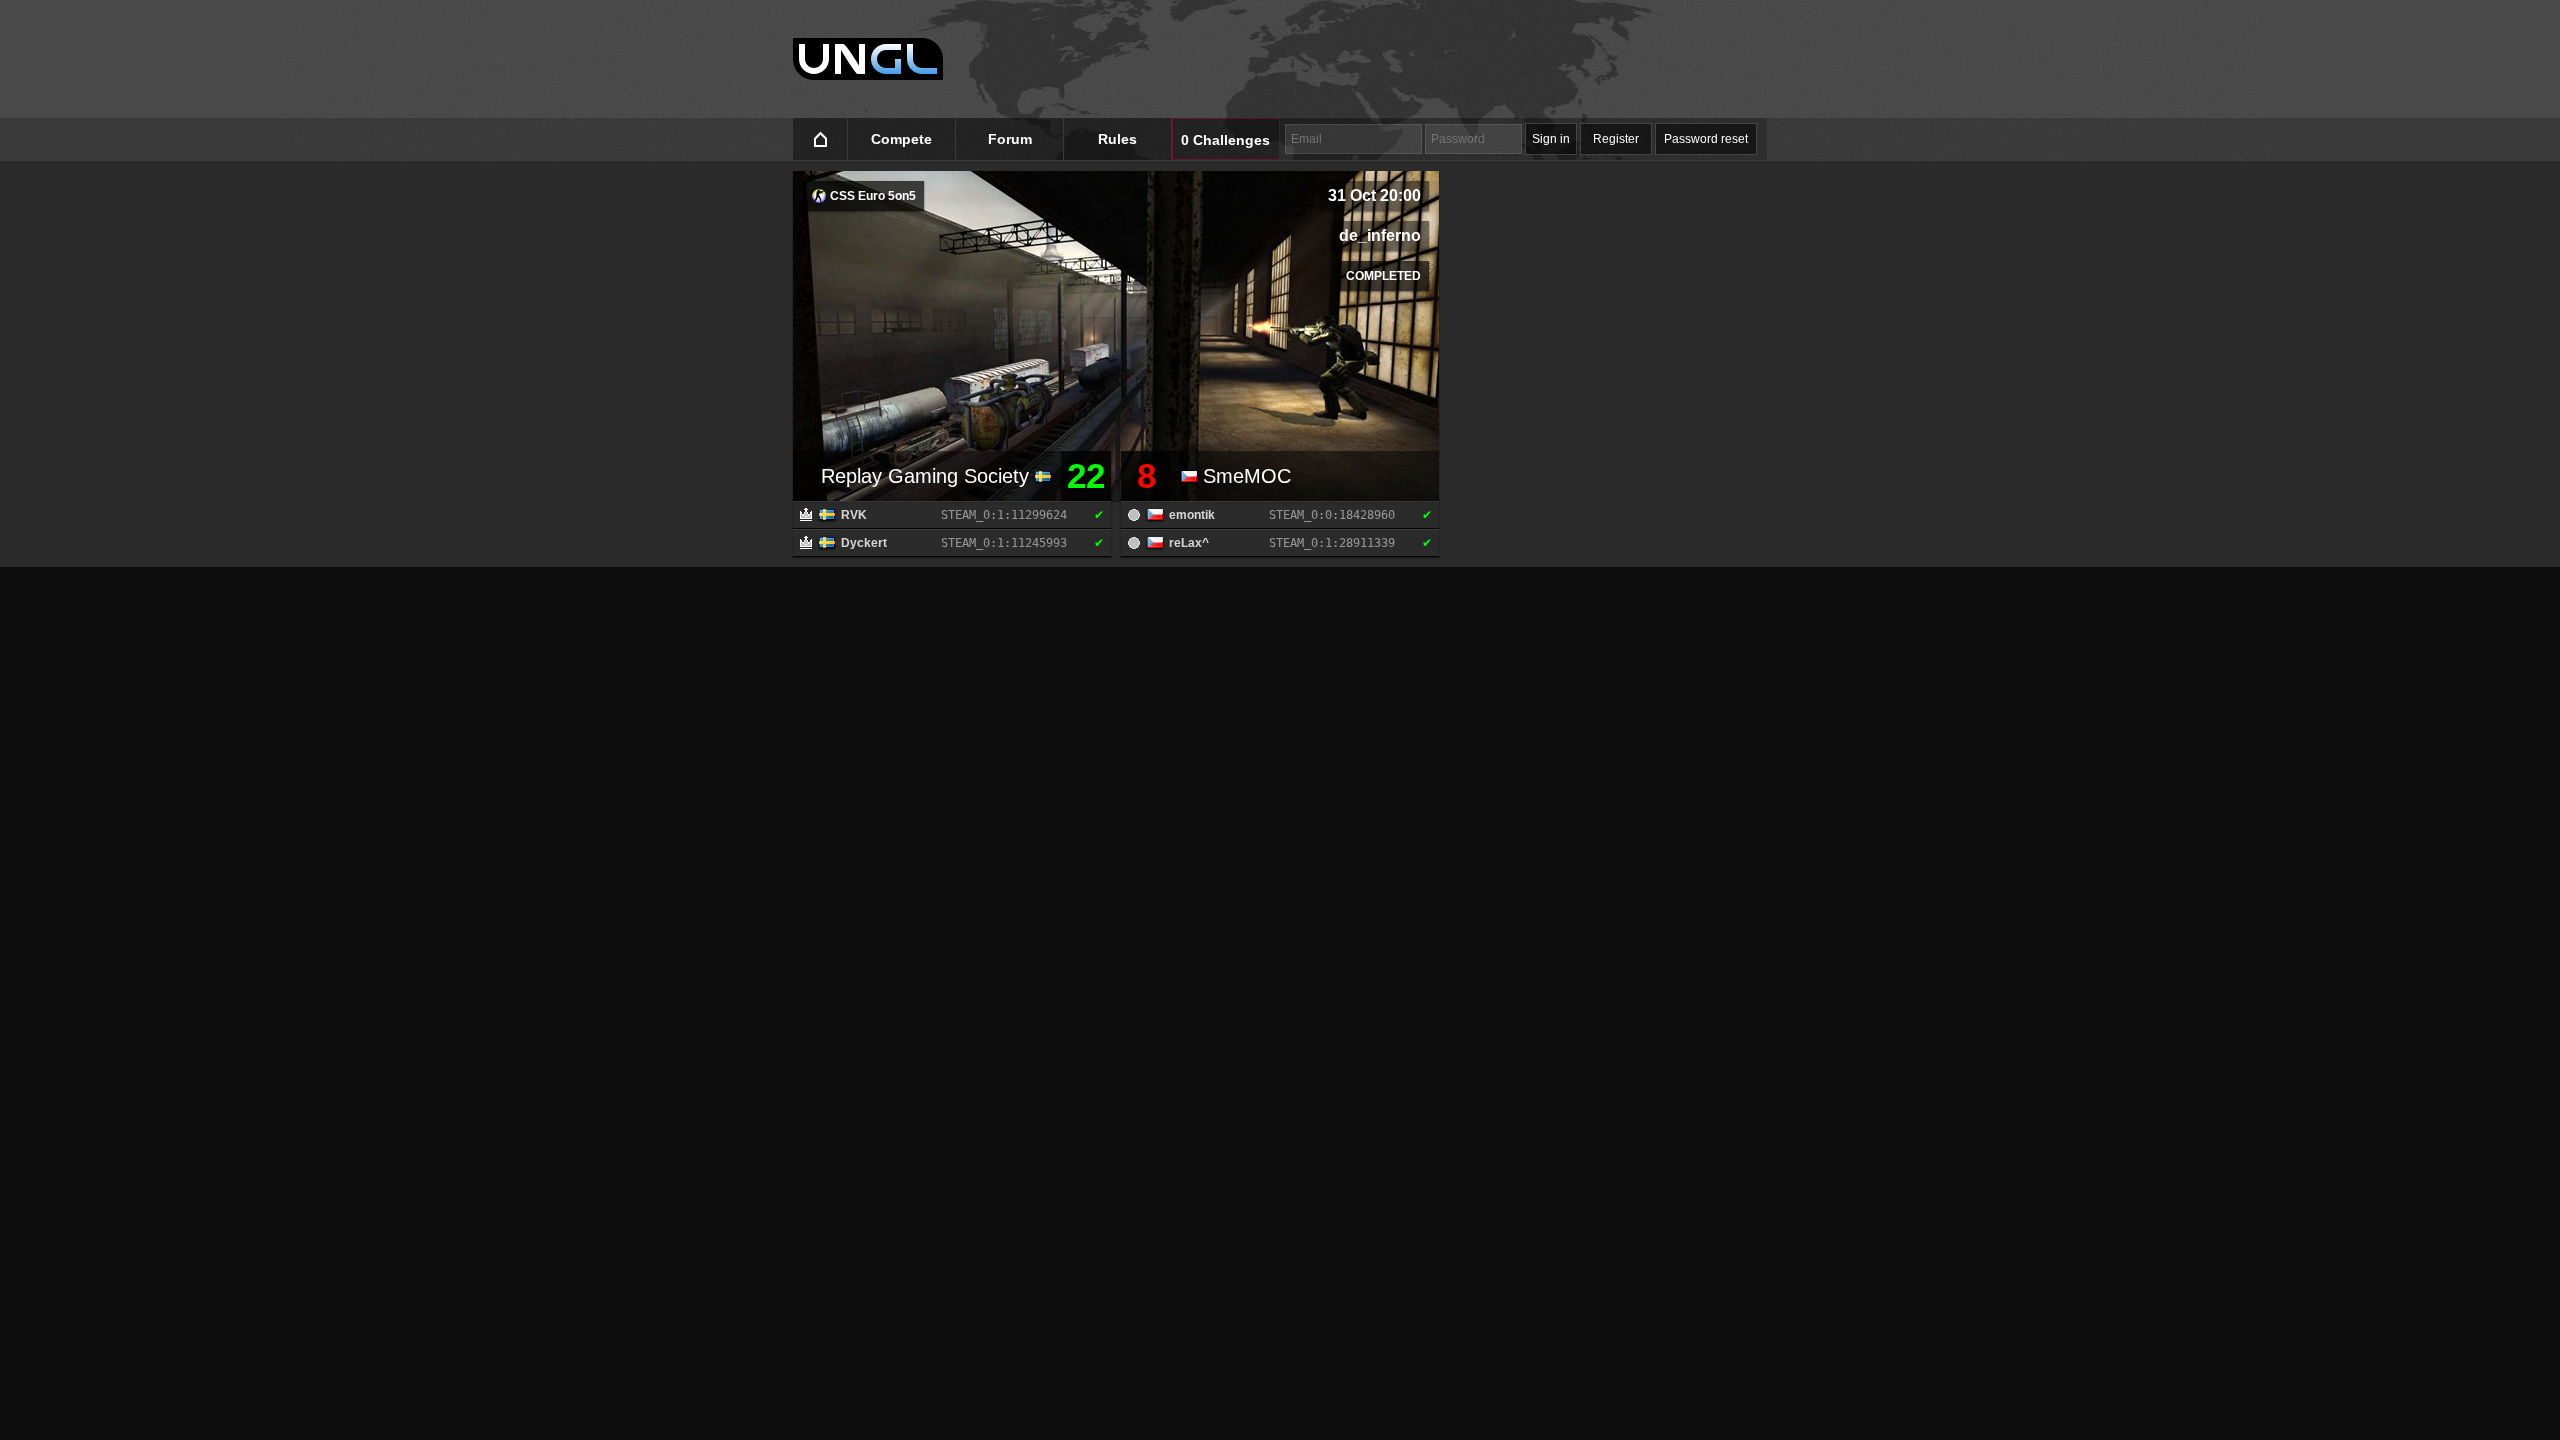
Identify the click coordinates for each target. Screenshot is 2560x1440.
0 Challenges (1225, 140)
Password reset (1706, 139)
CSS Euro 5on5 (871, 196)
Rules (1117, 139)
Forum (1010, 139)
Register (1616, 139)
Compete (901, 139)
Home (820, 139)
